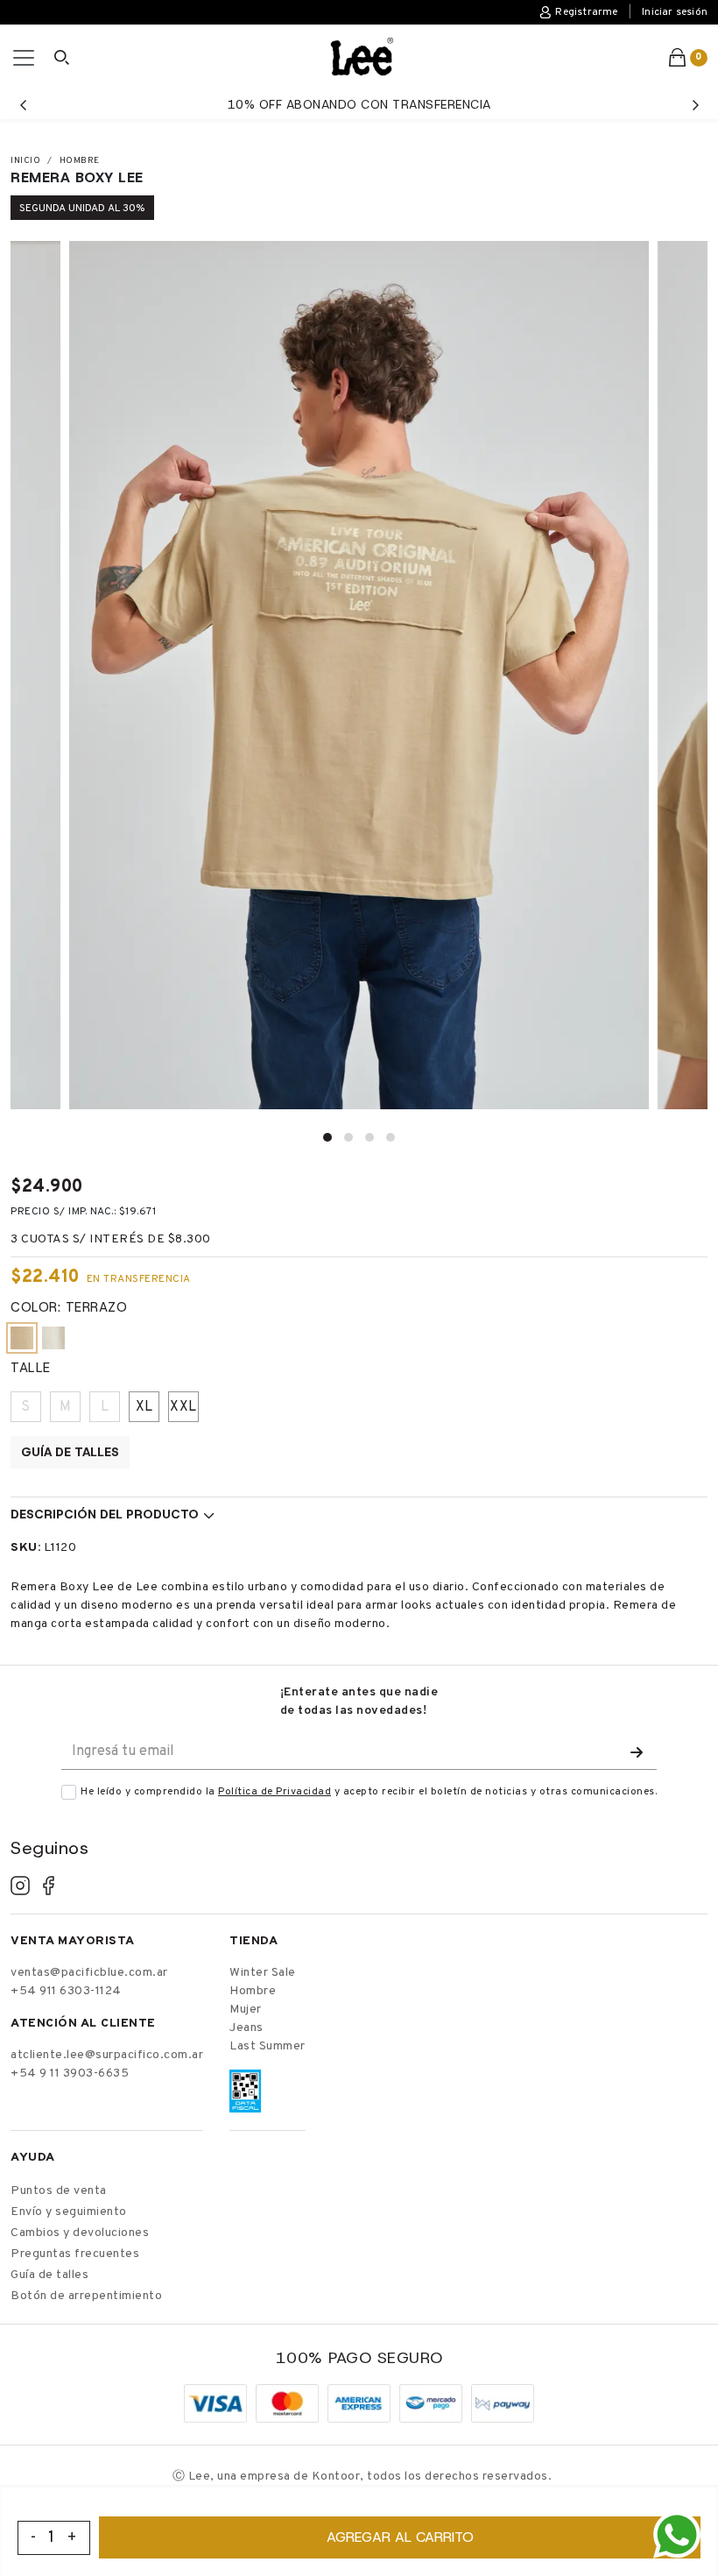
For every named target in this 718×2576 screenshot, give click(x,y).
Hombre (80, 161)
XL (144, 1407)
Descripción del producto (105, 1514)
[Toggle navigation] (24, 58)
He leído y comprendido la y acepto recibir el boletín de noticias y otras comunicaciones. (369, 1792)
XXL (183, 1407)
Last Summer (267, 2046)
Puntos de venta (59, 2191)
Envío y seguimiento (69, 2212)
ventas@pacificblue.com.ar (89, 1973)
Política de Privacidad (275, 1792)
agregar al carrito (400, 2537)
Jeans (246, 2028)
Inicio (25, 161)
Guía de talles (70, 1452)
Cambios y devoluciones (80, 2233)
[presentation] (23, 105)
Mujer (246, 2010)
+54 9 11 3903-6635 (70, 2074)
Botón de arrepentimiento (86, 2296)
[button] (327, 1137)
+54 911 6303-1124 (66, 1991)
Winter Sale (263, 1973)
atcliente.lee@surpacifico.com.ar (107, 2055)
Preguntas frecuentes (75, 2254)
